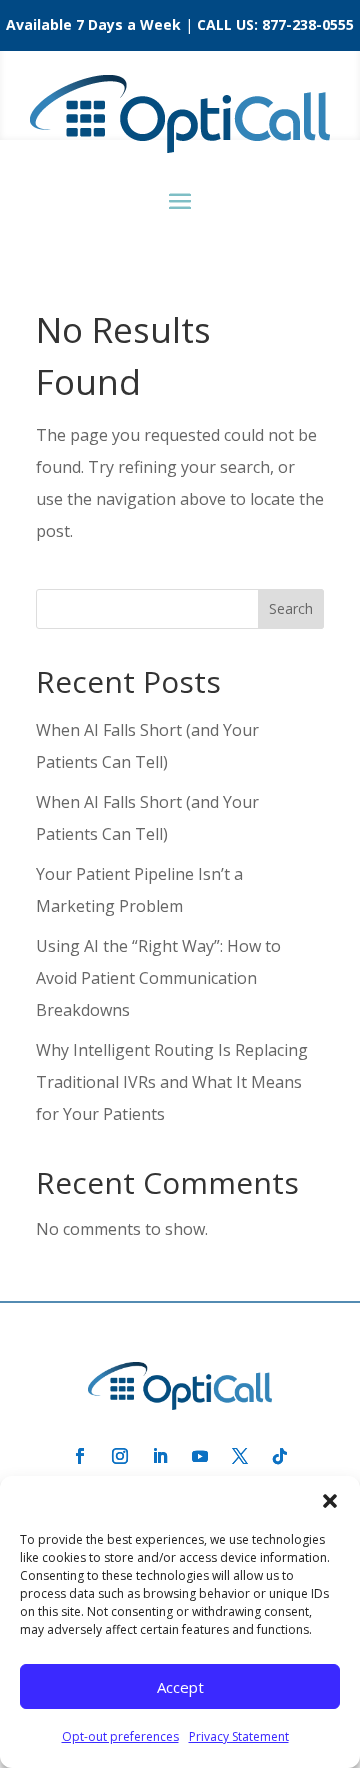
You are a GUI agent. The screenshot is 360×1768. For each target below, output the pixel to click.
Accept (180, 1687)
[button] (330, 1501)
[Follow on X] (240, 1456)
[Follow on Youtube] (200, 1456)
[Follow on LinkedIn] (160, 1456)
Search (291, 608)
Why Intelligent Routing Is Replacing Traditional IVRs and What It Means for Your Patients (172, 1082)
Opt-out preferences (120, 1736)
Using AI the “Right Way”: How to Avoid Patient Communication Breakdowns (158, 978)
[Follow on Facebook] (80, 1456)
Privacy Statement (239, 1736)
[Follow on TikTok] (280, 1456)
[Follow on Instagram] (120, 1456)
